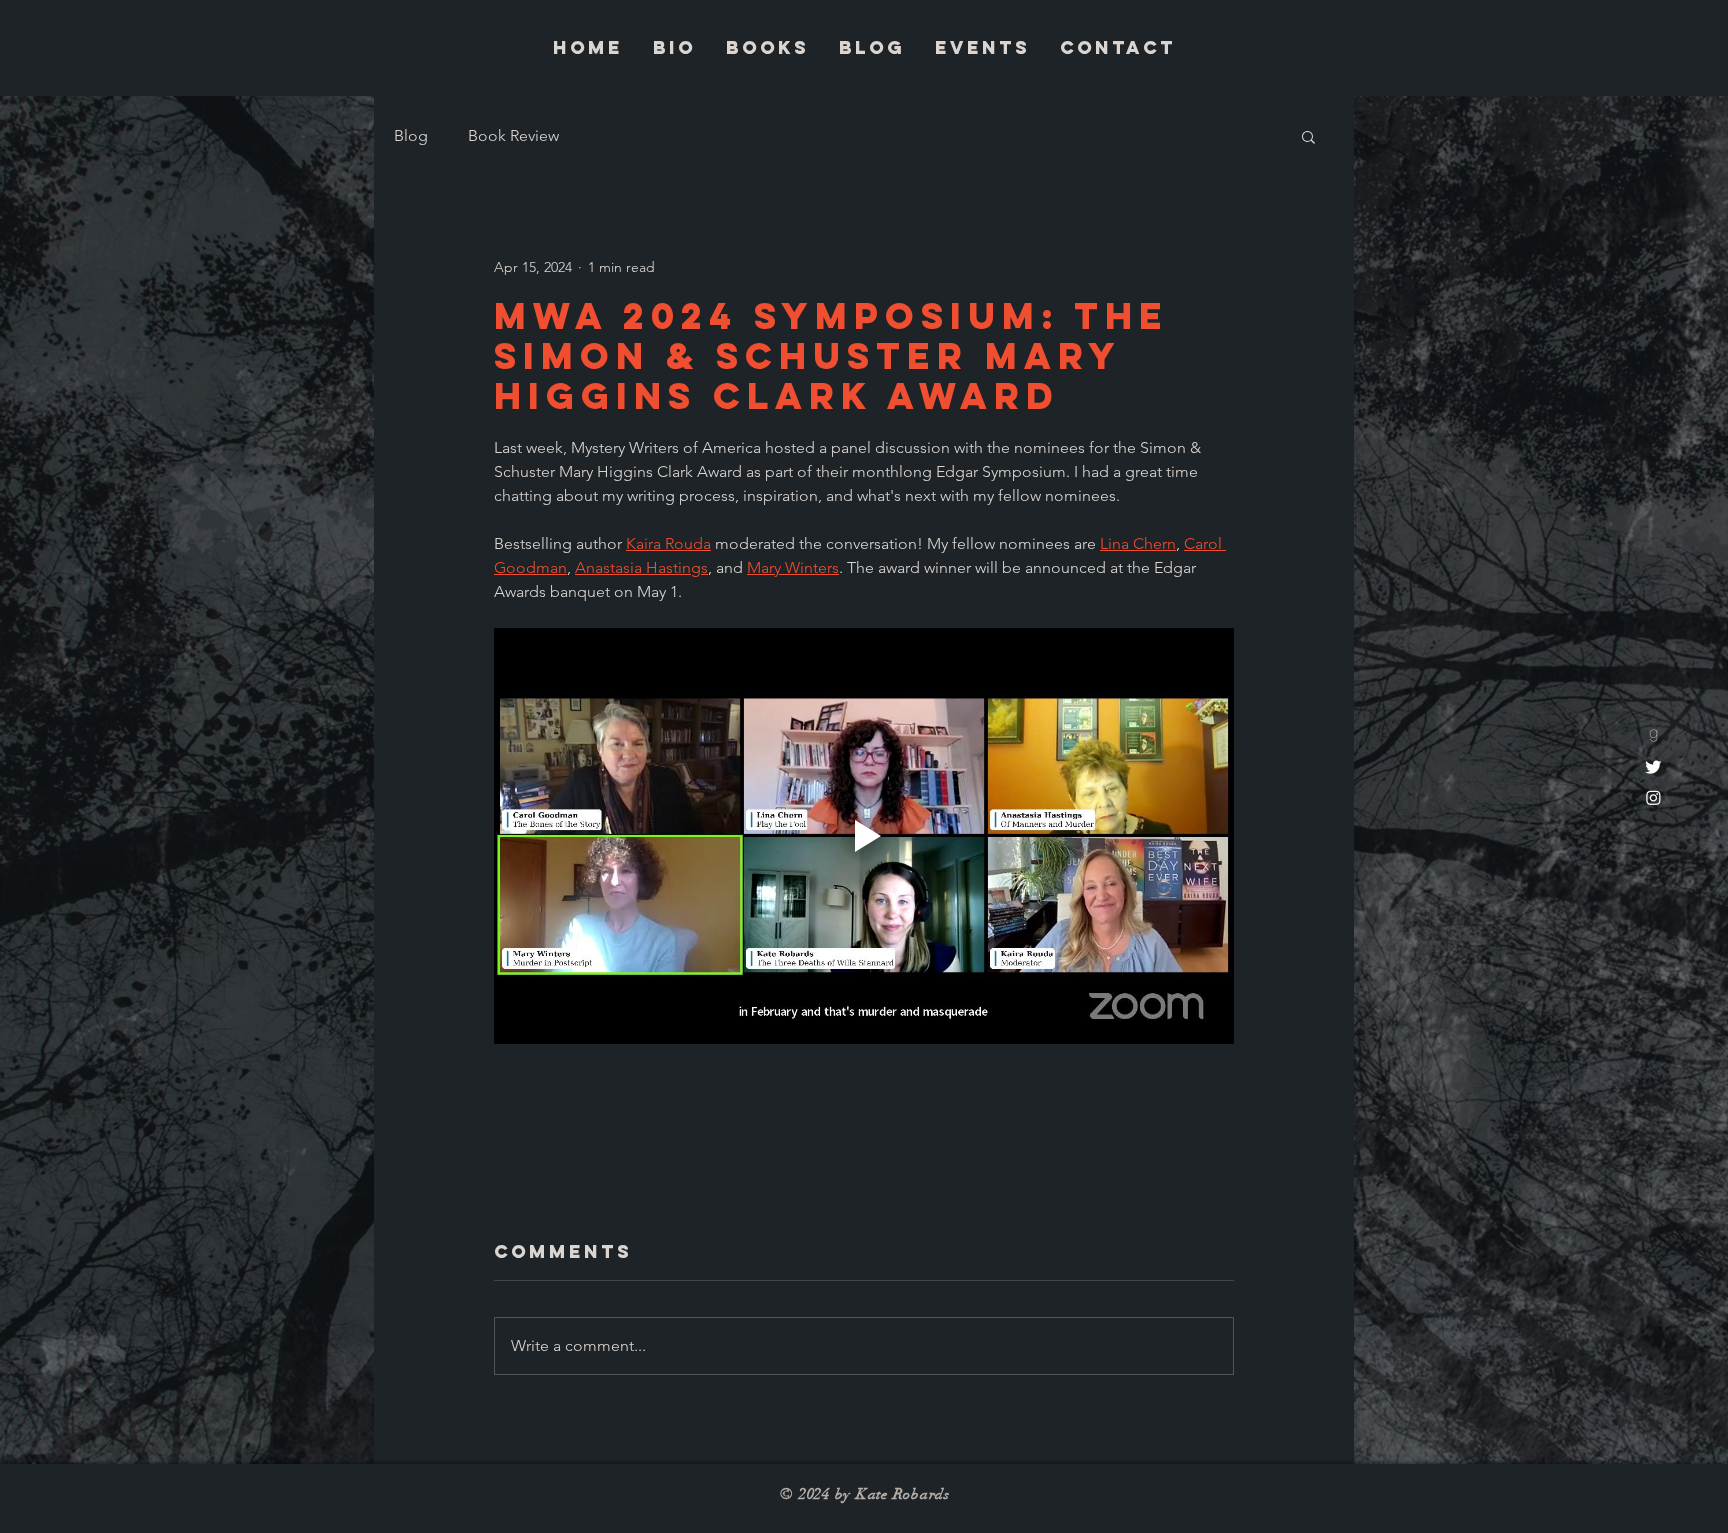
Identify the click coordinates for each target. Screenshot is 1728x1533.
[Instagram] (1653, 797)
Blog (411, 135)
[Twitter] (1653, 766)
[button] (1308, 136)
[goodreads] (1653, 735)
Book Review (513, 135)
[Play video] (864, 836)
